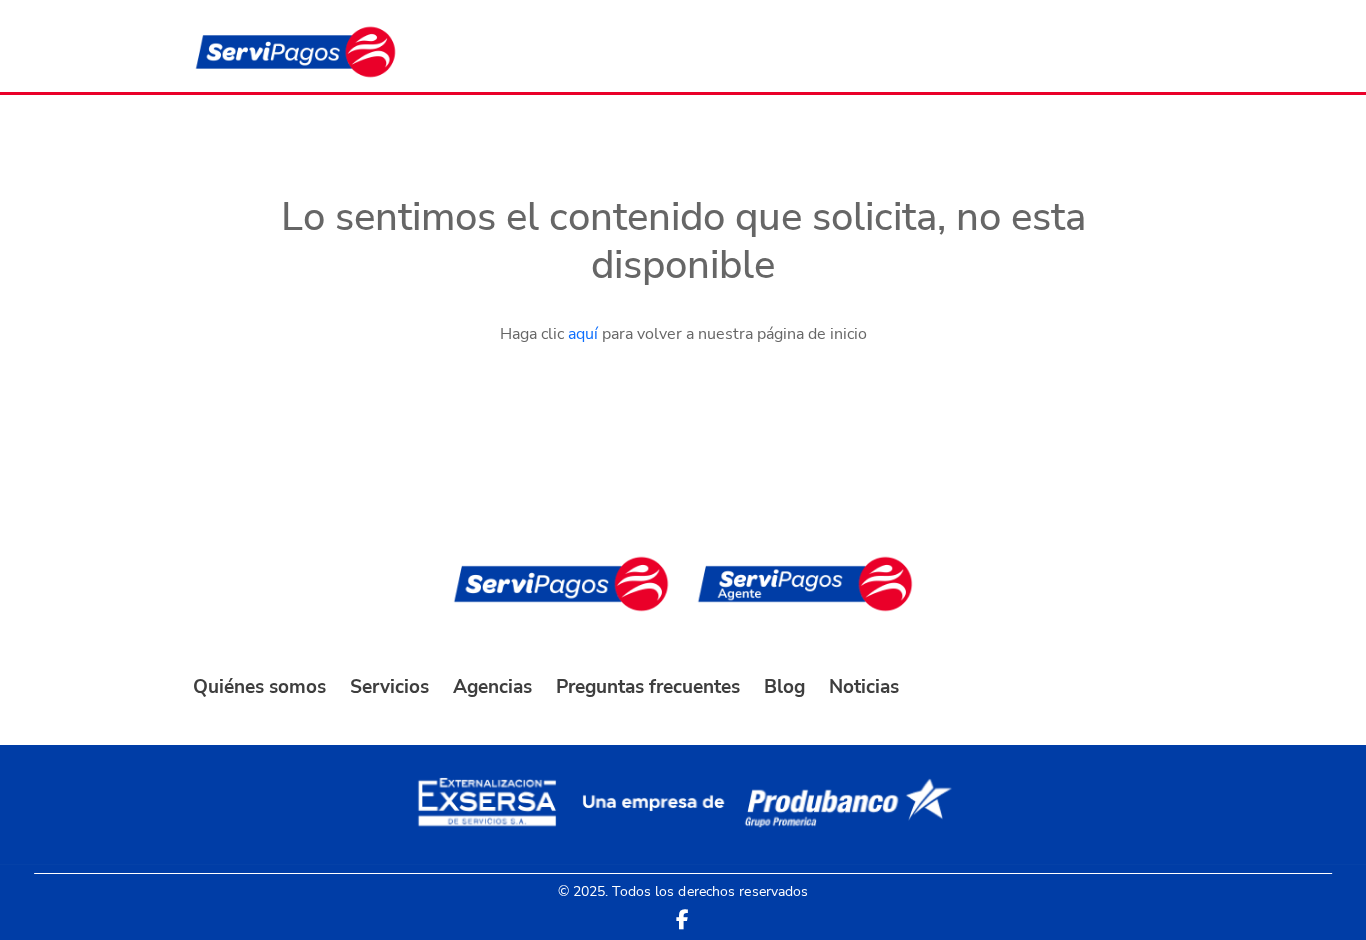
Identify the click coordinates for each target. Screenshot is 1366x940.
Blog (784, 687)
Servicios (389, 687)
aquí (583, 334)
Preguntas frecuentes (648, 687)
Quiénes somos (259, 687)
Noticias (864, 687)
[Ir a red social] (682, 920)
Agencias (492, 687)
